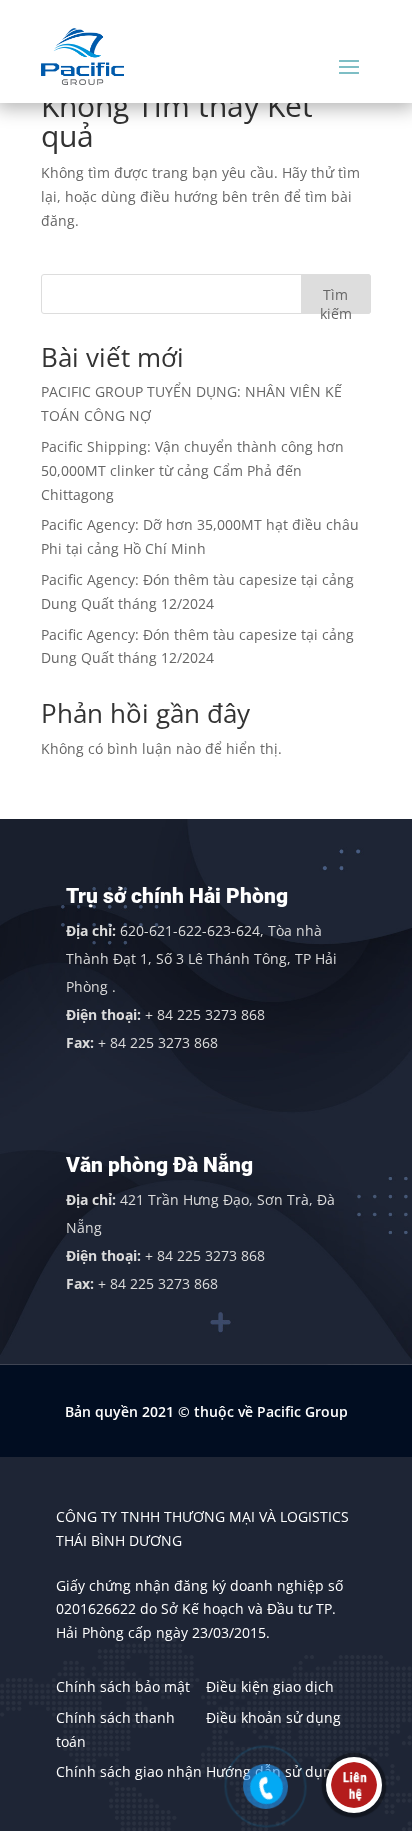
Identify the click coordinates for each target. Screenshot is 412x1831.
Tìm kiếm (336, 299)
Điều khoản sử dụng (273, 1717)
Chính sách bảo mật (123, 1686)
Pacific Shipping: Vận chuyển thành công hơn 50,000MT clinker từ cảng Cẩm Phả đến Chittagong (192, 470)
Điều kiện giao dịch (270, 1686)
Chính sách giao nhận (129, 1771)
